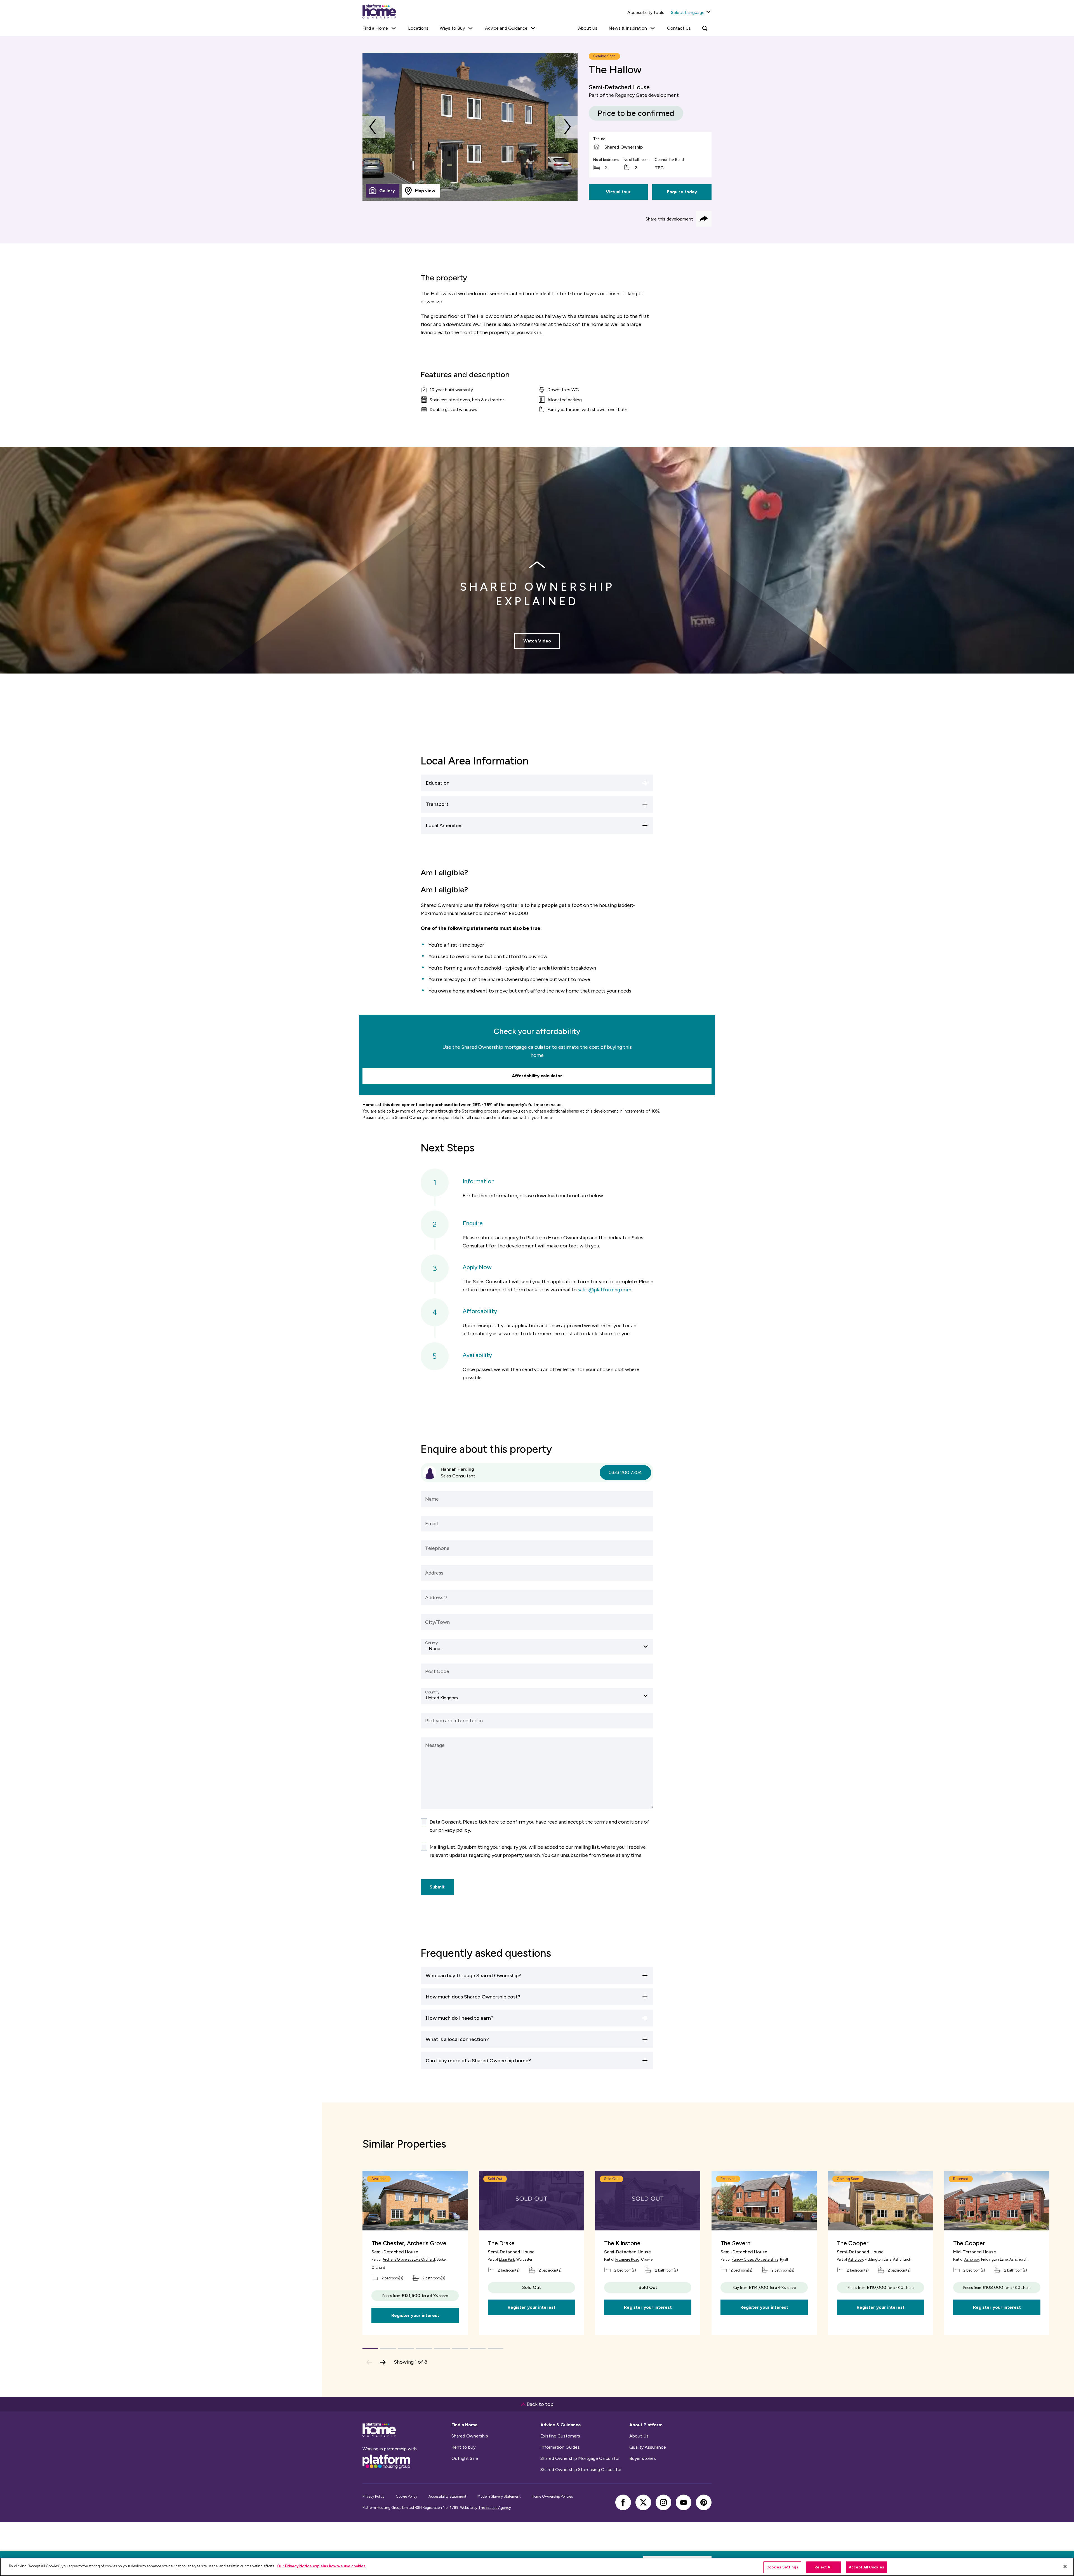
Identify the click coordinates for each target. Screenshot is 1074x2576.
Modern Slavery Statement (499, 2496)
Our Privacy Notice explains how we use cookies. (322, 2566)
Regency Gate (631, 95)
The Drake (501, 2243)
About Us (588, 28)
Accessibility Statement (447, 2496)
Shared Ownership (470, 2436)
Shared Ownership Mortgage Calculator (580, 2458)
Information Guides (560, 2447)
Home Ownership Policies (552, 2496)
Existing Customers (560, 2436)
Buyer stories (643, 2458)
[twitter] (643, 2502)
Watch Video (537, 641)
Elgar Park (507, 2259)
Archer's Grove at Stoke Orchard (409, 2259)
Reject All (824, 2567)
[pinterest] (704, 2502)
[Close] (1065, 2566)
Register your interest (415, 2315)
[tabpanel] (470, 127)
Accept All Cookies (866, 2567)
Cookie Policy (407, 2496)
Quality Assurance (648, 2447)
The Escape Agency (495, 2508)
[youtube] (684, 2502)
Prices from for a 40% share (415, 2295)
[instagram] (663, 2502)
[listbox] (537, 1647)
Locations (418, 28)
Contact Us (679, 28)
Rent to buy (463, 2447)
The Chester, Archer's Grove (409, 2243)
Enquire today (682, 192)
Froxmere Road (627, 2259)
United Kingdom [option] (442, 1698)
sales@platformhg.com (605, 1290)
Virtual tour (618, 192)
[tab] (383, 191)
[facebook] (623, 2502)
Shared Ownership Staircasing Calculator (581, 2470)
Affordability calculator (537, 1076)
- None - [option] (434, 1649)
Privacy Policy (374, 2496)
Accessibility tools (646, 12)
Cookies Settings (782, 2567)
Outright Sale (465, 2458)
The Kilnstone (622, 2243)
